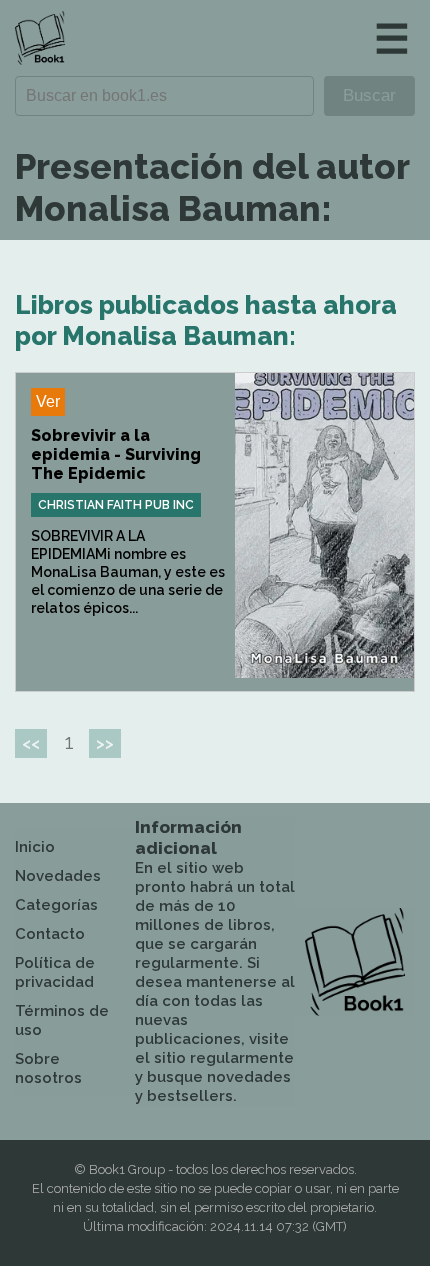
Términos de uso (62, 1020)
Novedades (58, 876)
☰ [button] (392, 38)
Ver (48, 401)
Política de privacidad (55, 972)
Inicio (35, 847)
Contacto (50, 934)
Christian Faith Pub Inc (116, 505)
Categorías (56, 905)
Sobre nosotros (48, 1068)
